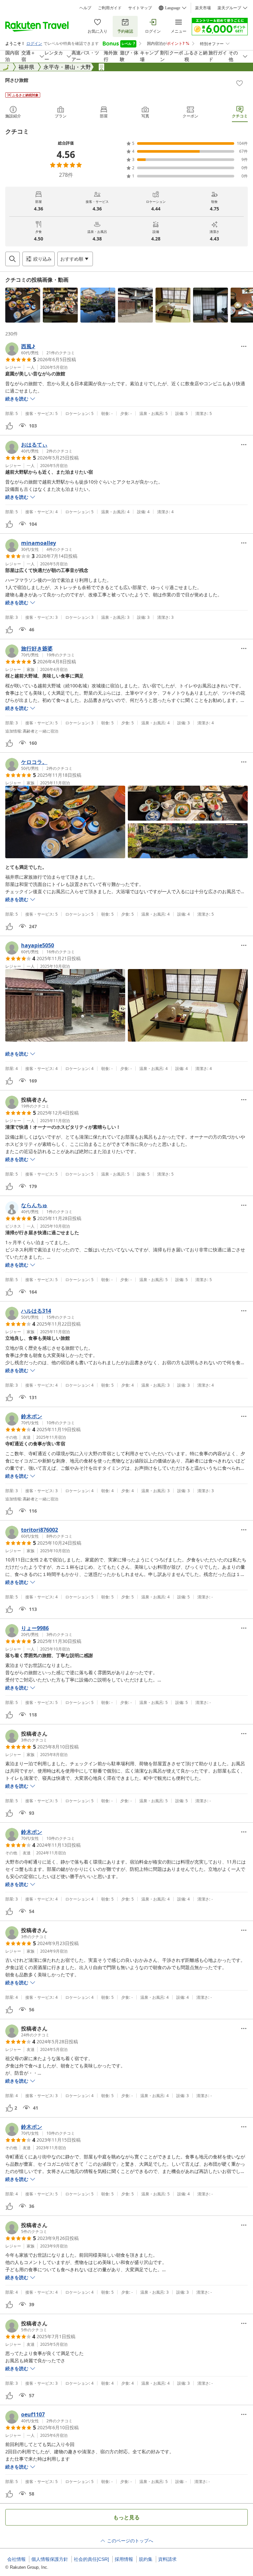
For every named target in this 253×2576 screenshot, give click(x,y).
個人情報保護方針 (50, 2559)
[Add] (239, 83)
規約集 (146, 2559)
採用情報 (124, 2559)
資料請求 (167, 2559)
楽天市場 (203, 8)
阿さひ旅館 (17, 80)
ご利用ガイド (110, 8)
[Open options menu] (244, 346)
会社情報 (16, 2559)
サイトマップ (140, 8)
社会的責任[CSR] (91, 2559)
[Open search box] (13, 259)
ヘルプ (85, 8)
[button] (23, 305)
